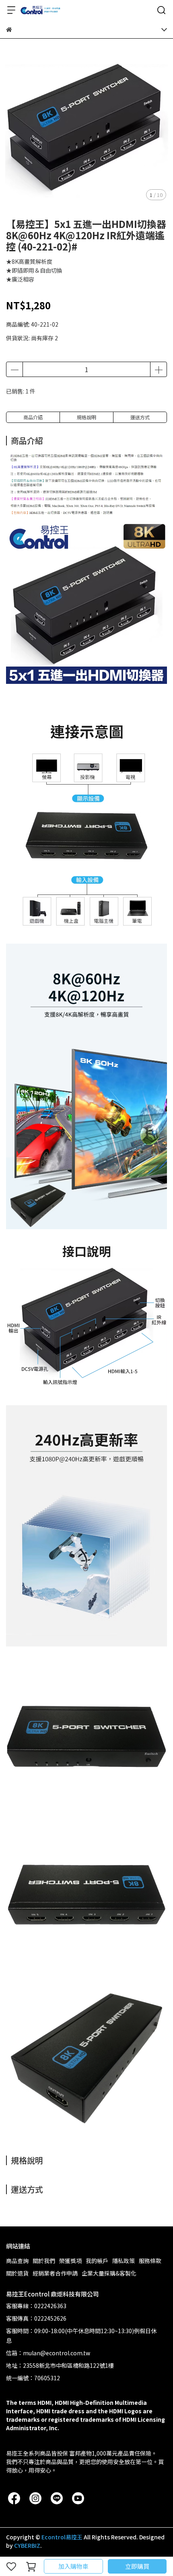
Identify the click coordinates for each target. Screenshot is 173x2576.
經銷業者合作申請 (55, 2273)
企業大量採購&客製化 (109, 2273)
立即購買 (137, 2566)
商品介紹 (33, 417)
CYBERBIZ (27, 2545)
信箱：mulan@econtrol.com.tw (48, 2353)
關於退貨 (17, 2273)
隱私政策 (124, 2261)
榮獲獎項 (70, 2261)
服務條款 (150, 2261)
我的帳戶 (97, 2261)
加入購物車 (73, 2566)
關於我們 (44, 2261)
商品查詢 (17, 2261)
